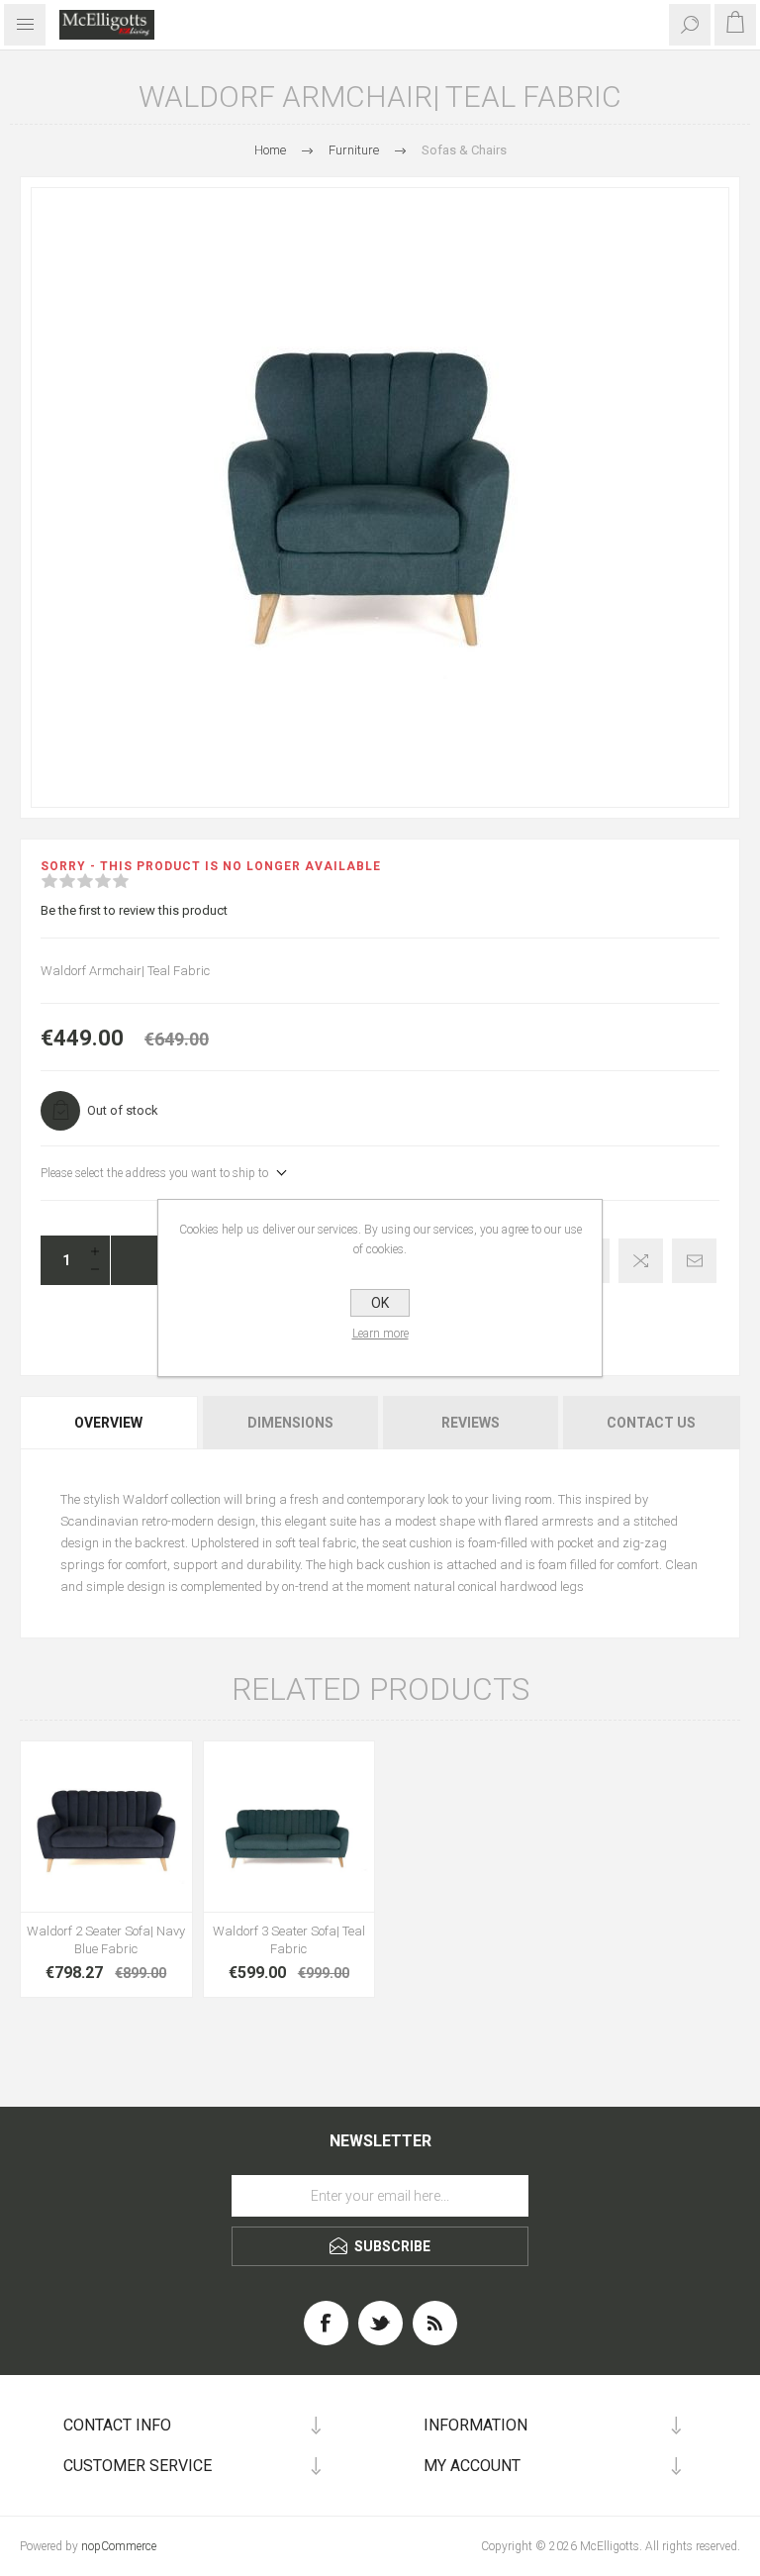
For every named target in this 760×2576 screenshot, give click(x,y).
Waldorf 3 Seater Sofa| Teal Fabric (289, 1940)
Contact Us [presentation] (651, 1423)
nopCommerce (119, 2546)
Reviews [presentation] (471, 1423)
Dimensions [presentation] (290, 1423)
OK (380, 1303)
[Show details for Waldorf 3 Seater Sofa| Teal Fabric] (289, 1827)
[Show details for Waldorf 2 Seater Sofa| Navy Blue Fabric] (106, 1827)
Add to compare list (641, 1261)
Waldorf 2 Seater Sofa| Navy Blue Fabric (106, 1940)
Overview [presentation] (108, 1423)
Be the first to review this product (134, 910)
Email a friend (694, 1261)
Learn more (380, 1334)
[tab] (110, 1423)
